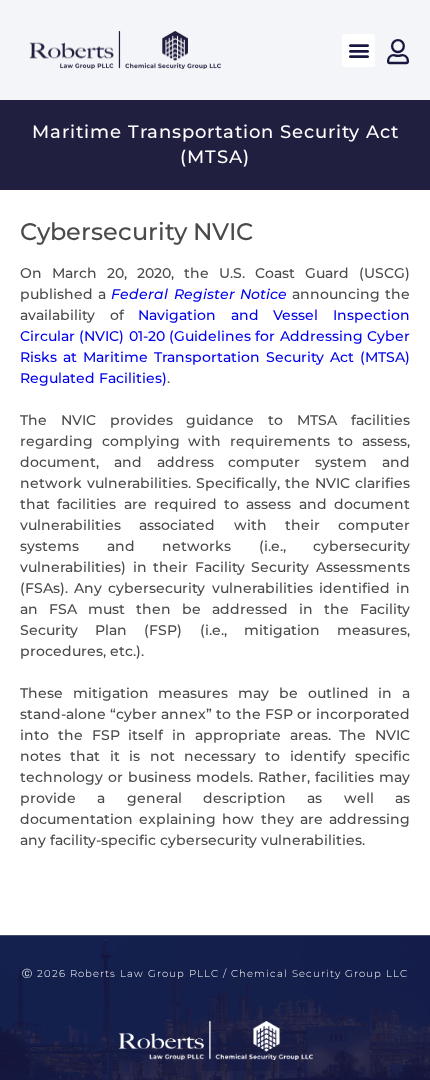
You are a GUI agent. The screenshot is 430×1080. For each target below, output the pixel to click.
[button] (358, 50)
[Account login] (397, 51)
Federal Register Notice (198, 294)
